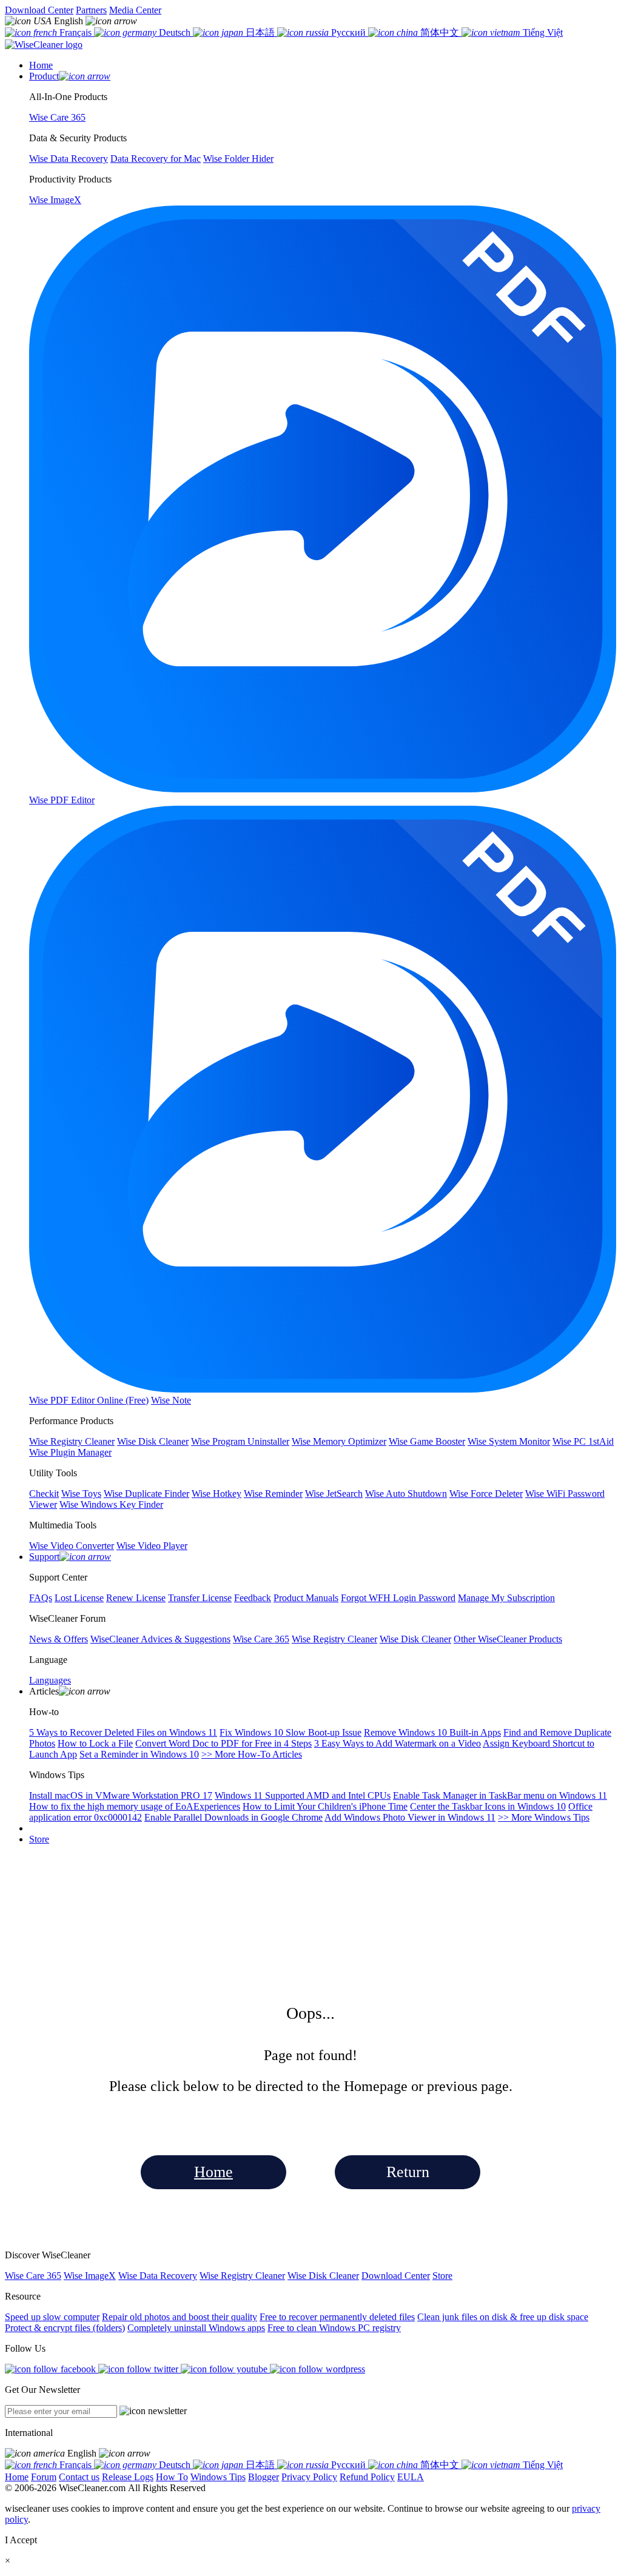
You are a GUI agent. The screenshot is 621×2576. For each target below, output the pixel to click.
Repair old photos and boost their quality (180, 2317)
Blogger (264, 2477)
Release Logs (128, 2477)
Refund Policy (367, 2477)
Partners (91, 10)
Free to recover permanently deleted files (337, 2317)
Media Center (135, 10)
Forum (44, 2477)
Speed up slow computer (52, 2317)
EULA (411, 2477)
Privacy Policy (309, 2477)
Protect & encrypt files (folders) (65, 2328)
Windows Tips (218, 2477)
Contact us (79, 2477)
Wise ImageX (90, 2276)
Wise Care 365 (33, 2276)
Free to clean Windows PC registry (334, 2328)
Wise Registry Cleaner (242, 2276)
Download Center (39, 10)
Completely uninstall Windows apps (196, 2328)
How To (172, 2477)
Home (213, 2172)
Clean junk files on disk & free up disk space (503, 2317)
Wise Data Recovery (158, 2276)
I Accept (21, 2540)
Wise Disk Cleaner (323, 2276)
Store (39, 1839)
